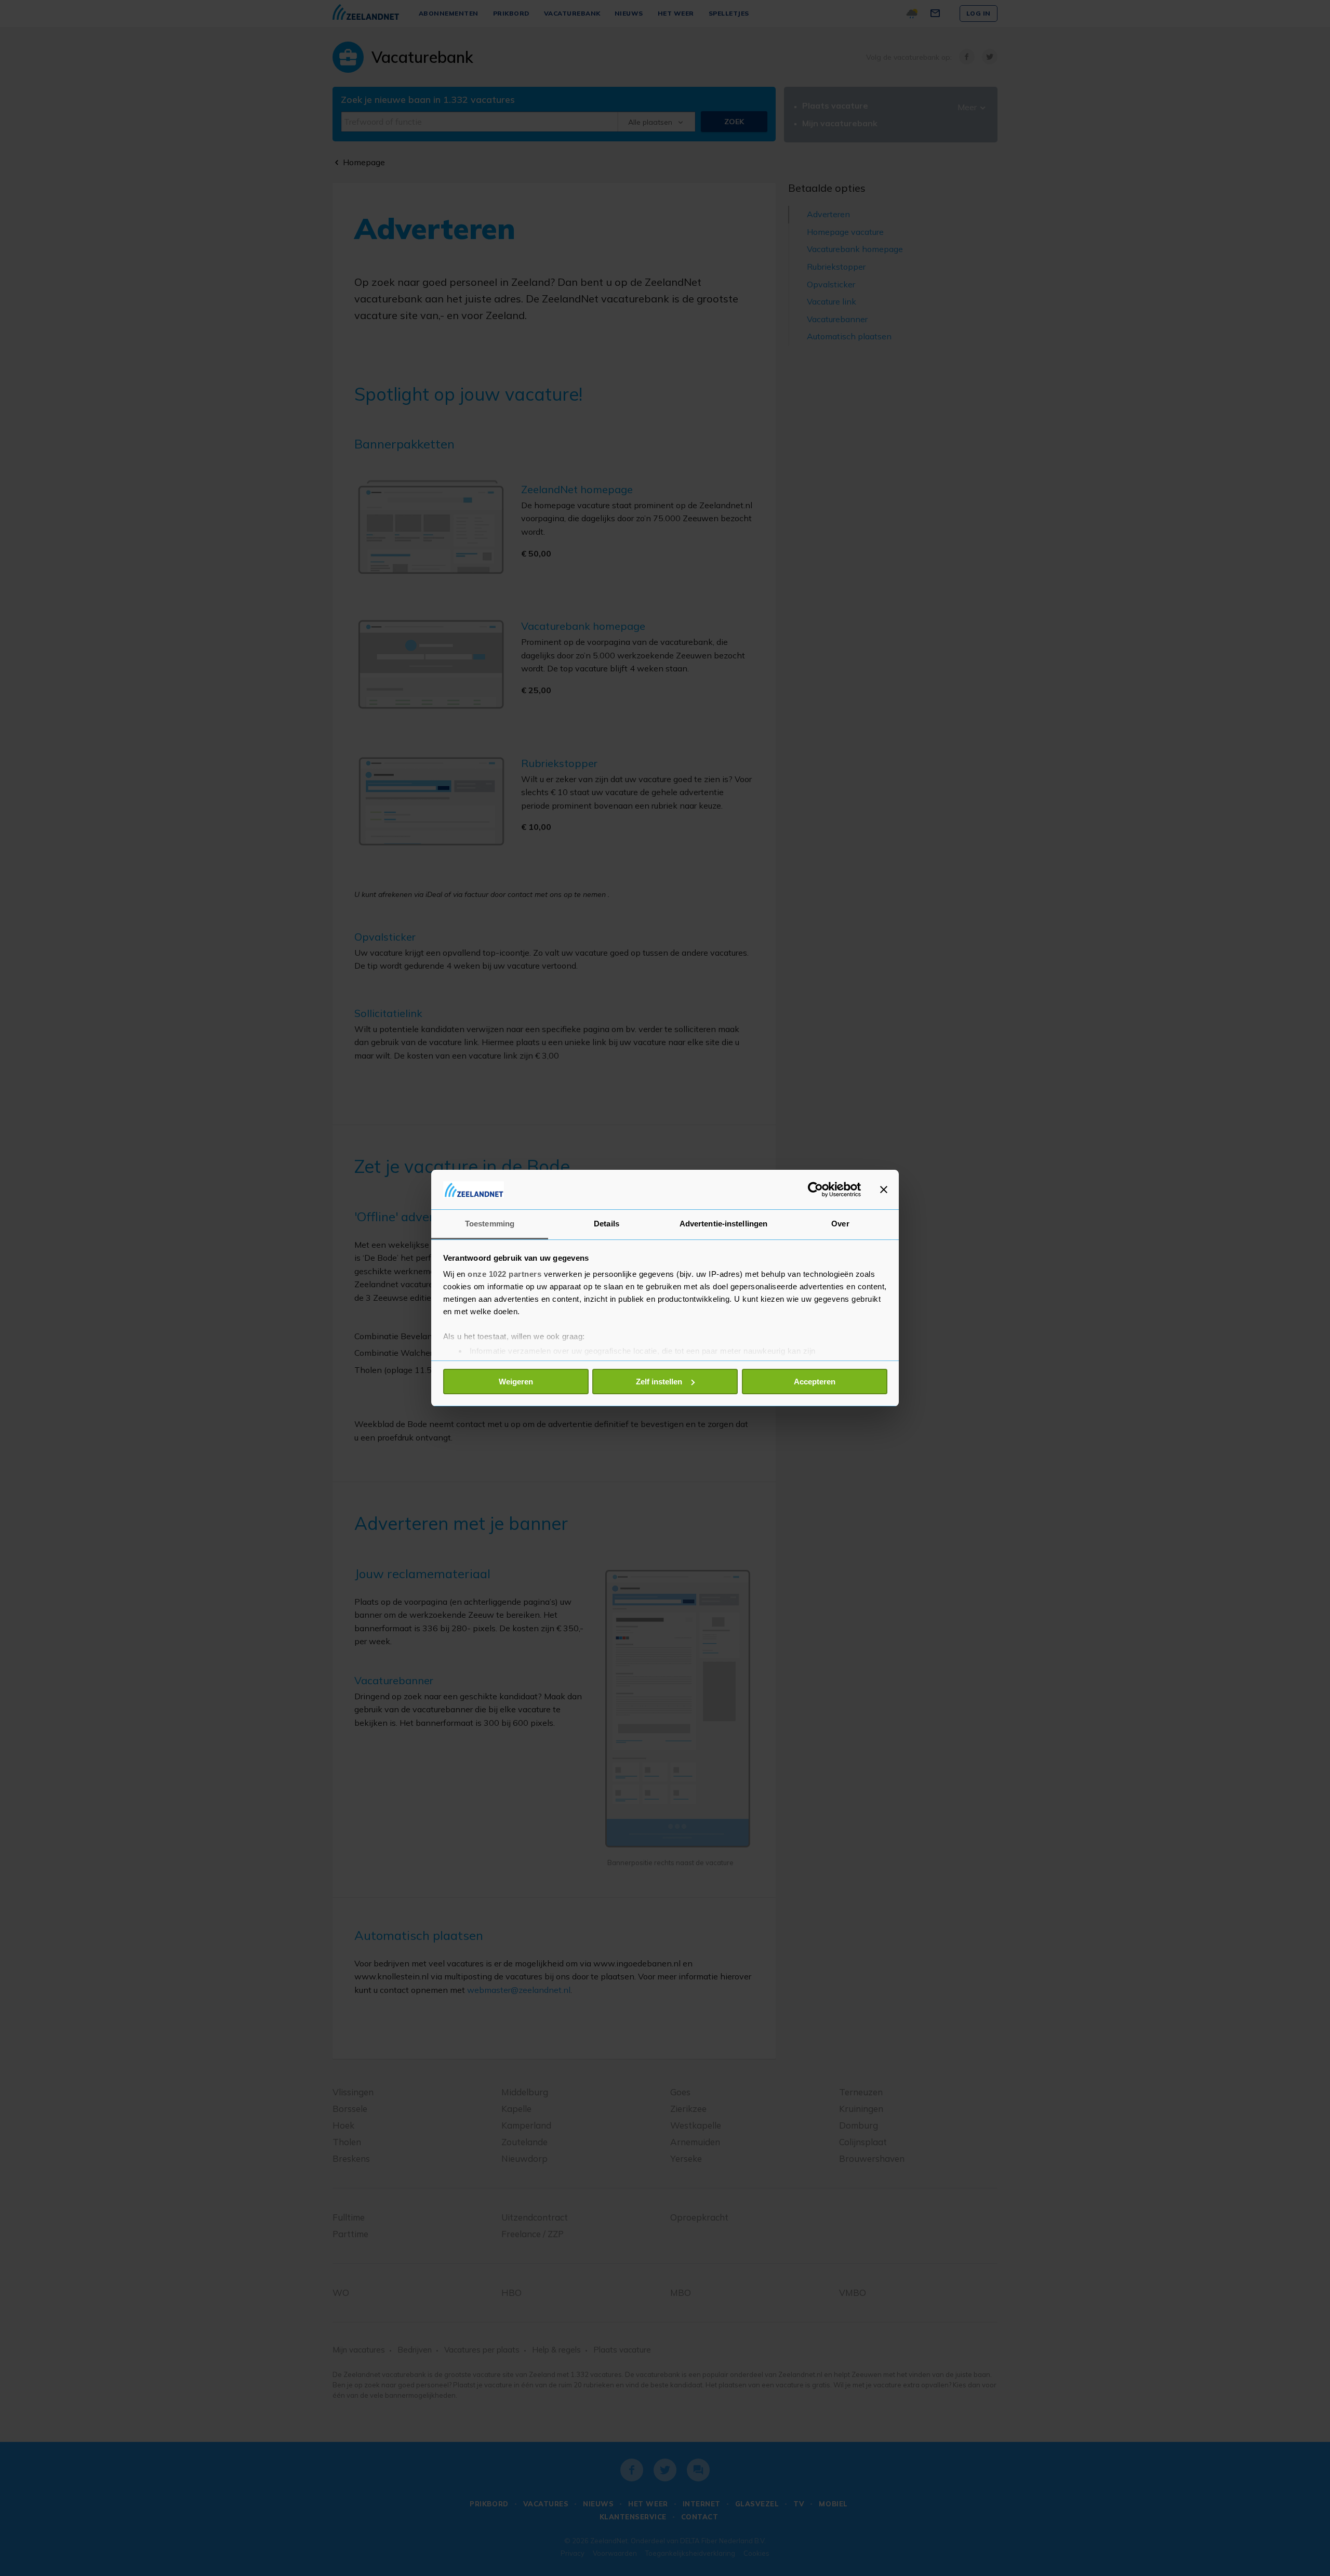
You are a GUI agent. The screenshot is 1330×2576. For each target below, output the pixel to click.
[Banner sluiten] (884, 1190)
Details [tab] (607, 1224)
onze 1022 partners (504, 1274)
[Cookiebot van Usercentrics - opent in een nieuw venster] (815, 1190)
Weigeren (516, 1382)
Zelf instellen (659, 1382)
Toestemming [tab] (490, 1224)
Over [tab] (840, 1224)
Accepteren (815, 1382)
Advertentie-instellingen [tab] (723, 1224)
